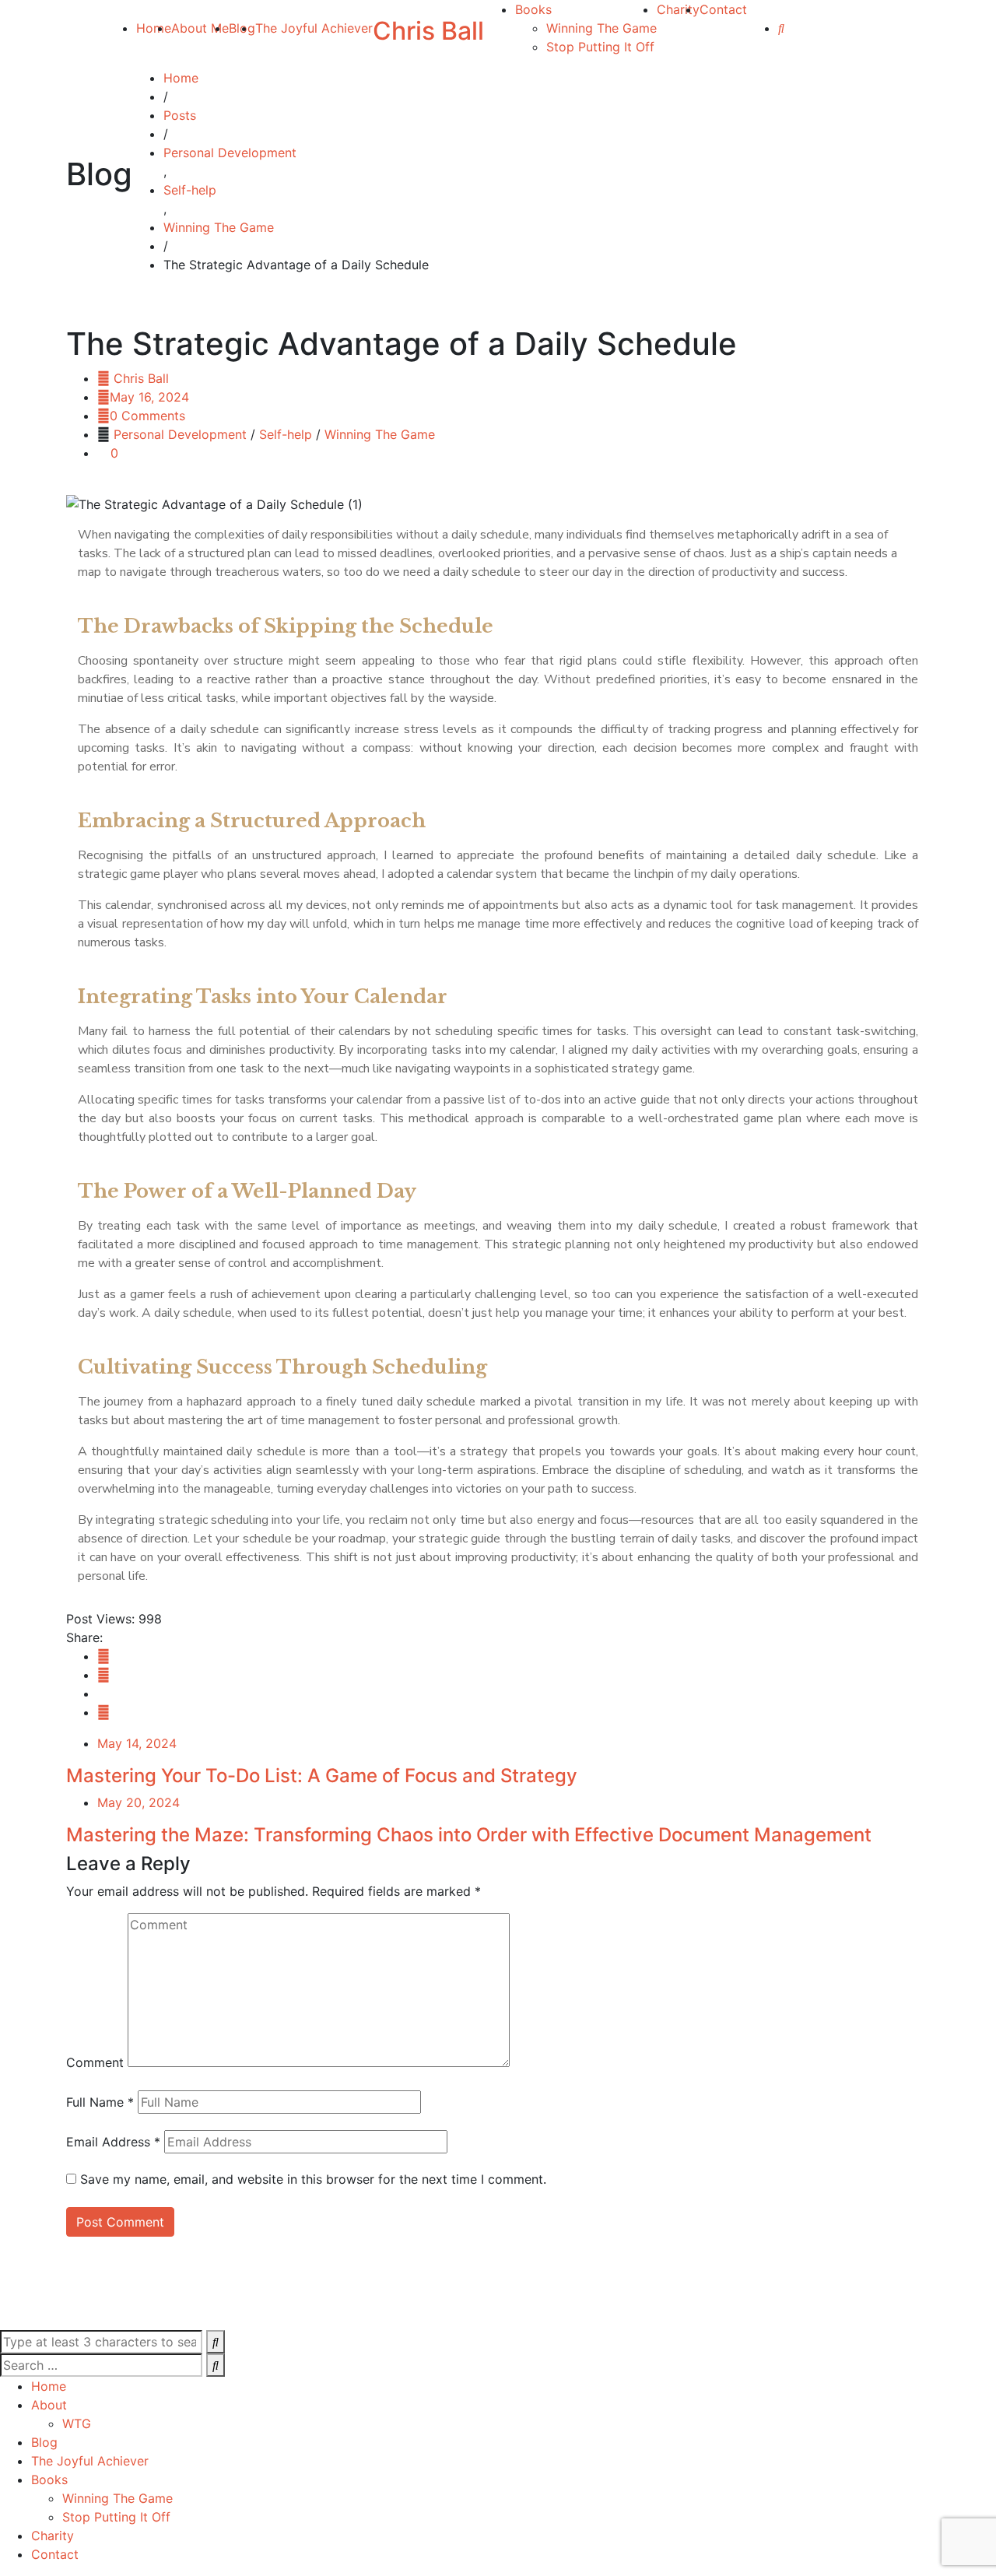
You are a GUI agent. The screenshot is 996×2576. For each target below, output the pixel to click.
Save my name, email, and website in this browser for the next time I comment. (313, 2179)
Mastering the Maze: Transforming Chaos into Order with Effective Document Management (469, 1835)
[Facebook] (103, 1656)
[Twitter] (103, 1675)
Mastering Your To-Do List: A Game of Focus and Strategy (322, 1776)
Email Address (113, 2142)
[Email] (103, 1712)
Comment (95, 2062)
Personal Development (180, 434)
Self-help (286, 434)
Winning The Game (380, 434)
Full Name (100, 2102)
